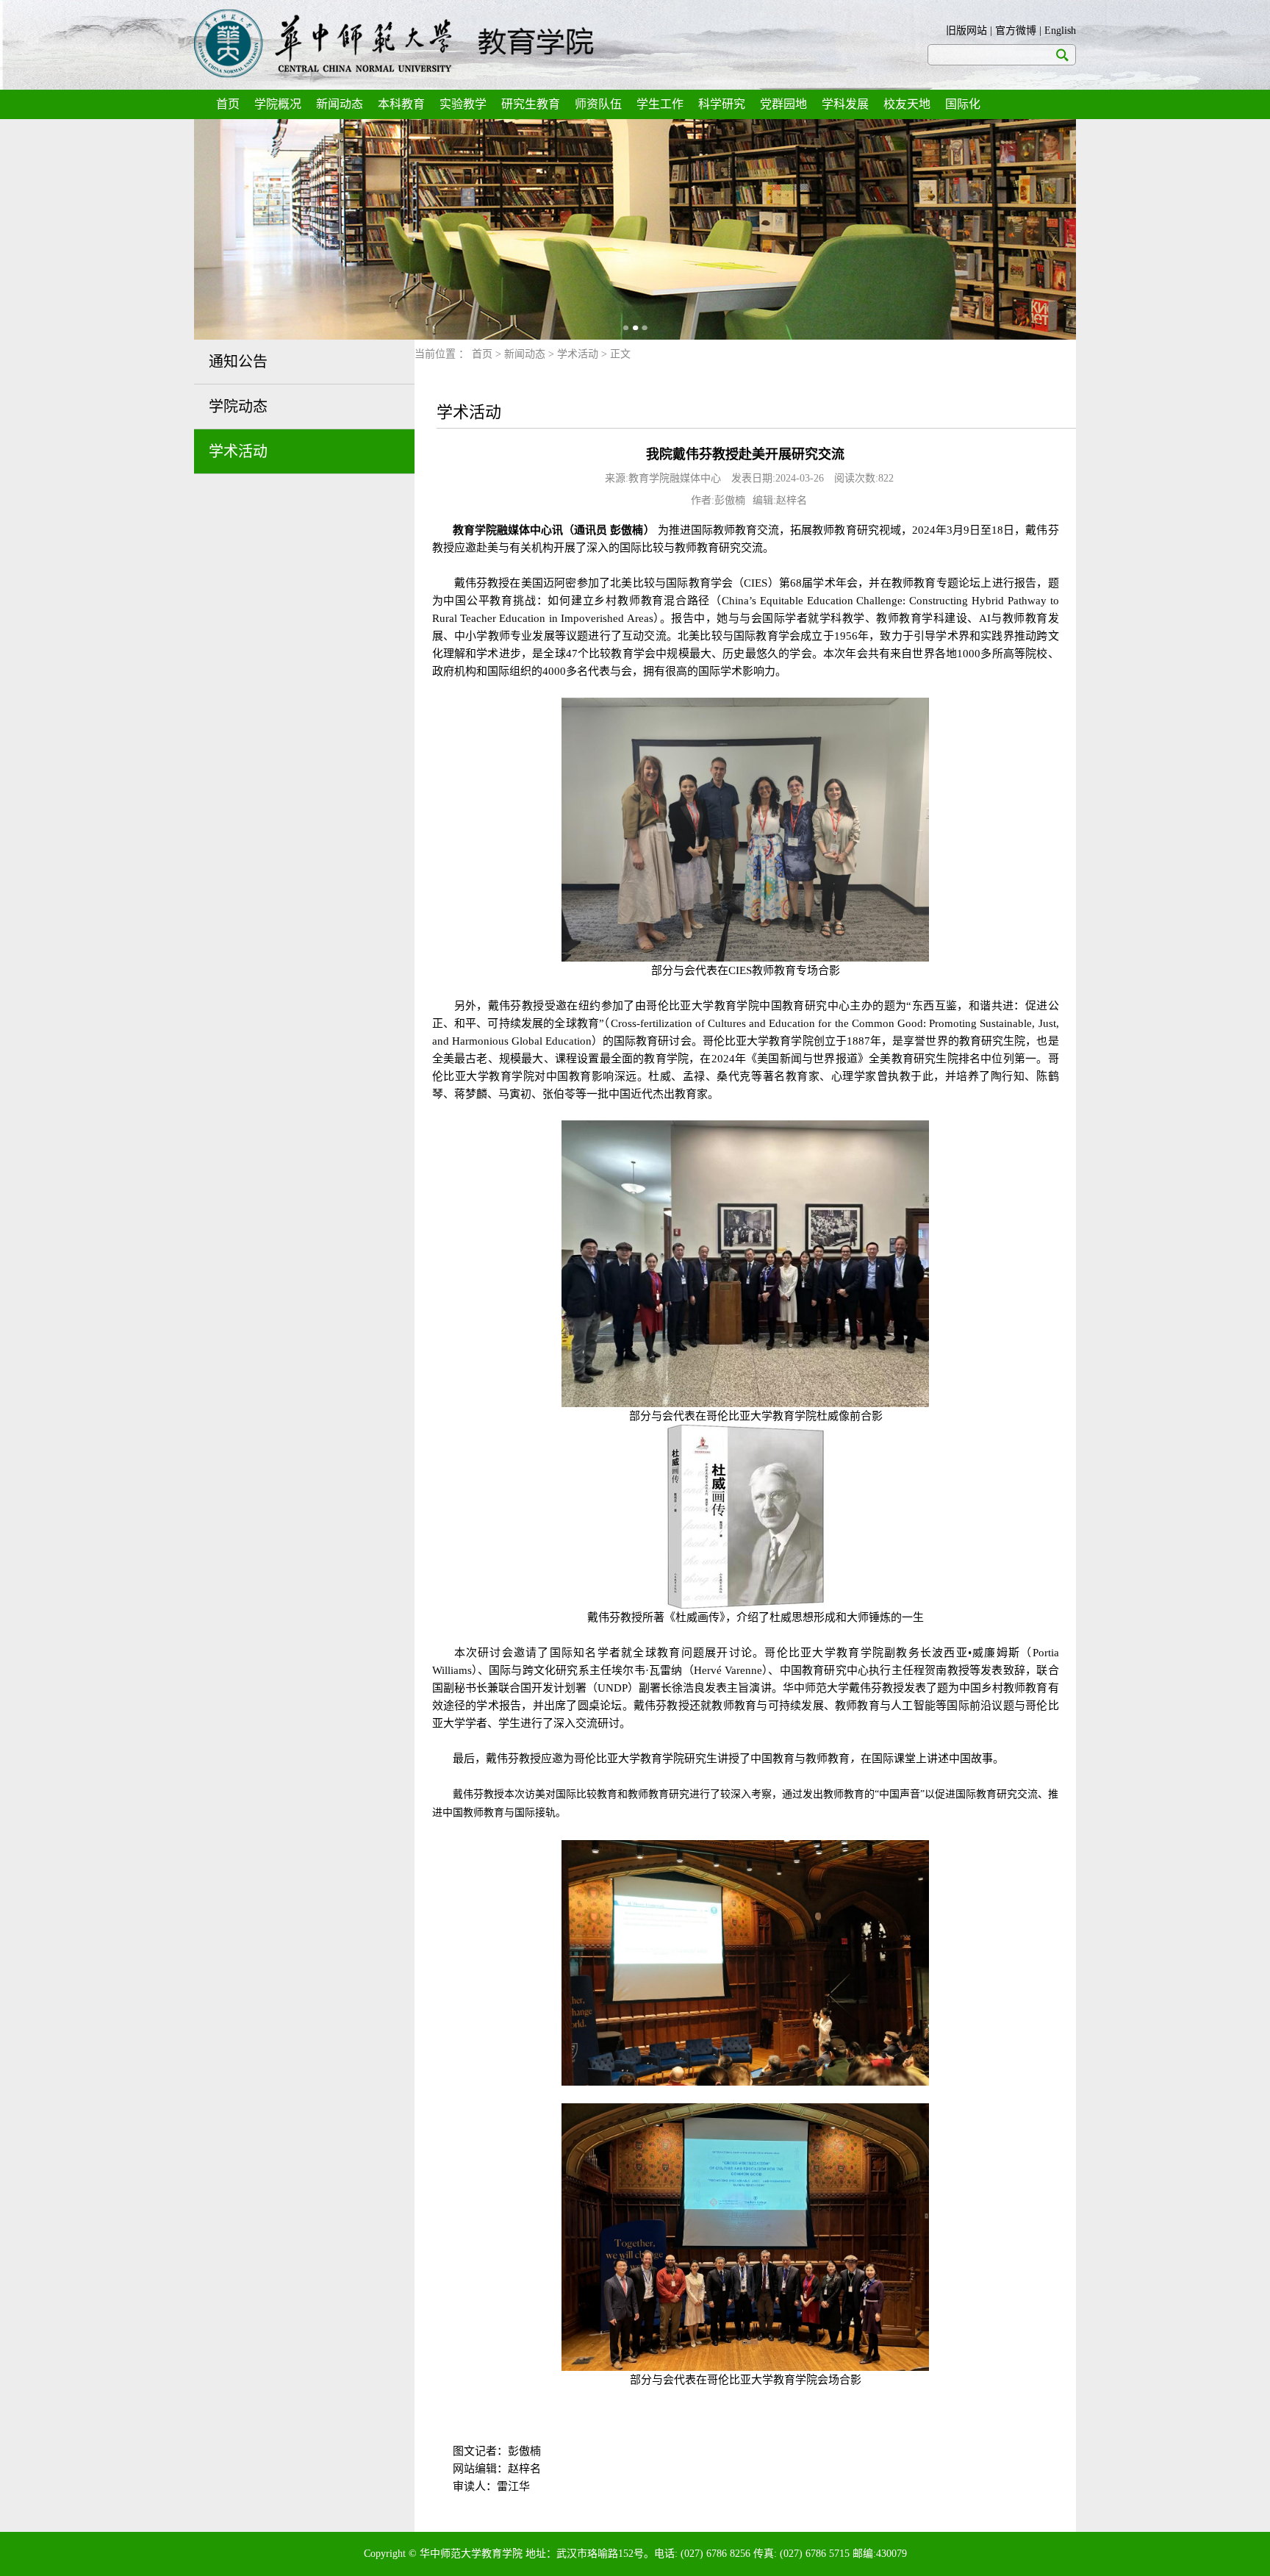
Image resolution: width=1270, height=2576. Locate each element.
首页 (228, 104)
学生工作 (660, 104)
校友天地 (907, 104)
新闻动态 (340, 104)
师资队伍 (598, 104)
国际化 (963, 104)
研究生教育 (531, 104)
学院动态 (238, 407)
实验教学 (463, 104)
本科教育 (401, 104)
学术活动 (238, 451)
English (1060, 31)
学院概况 (278, 104)
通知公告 (238, 362)
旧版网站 (966, 31)
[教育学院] (394, 44)
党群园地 (783, 104)
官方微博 (1016, 31)
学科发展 (845, 104)
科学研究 (722, 104)
